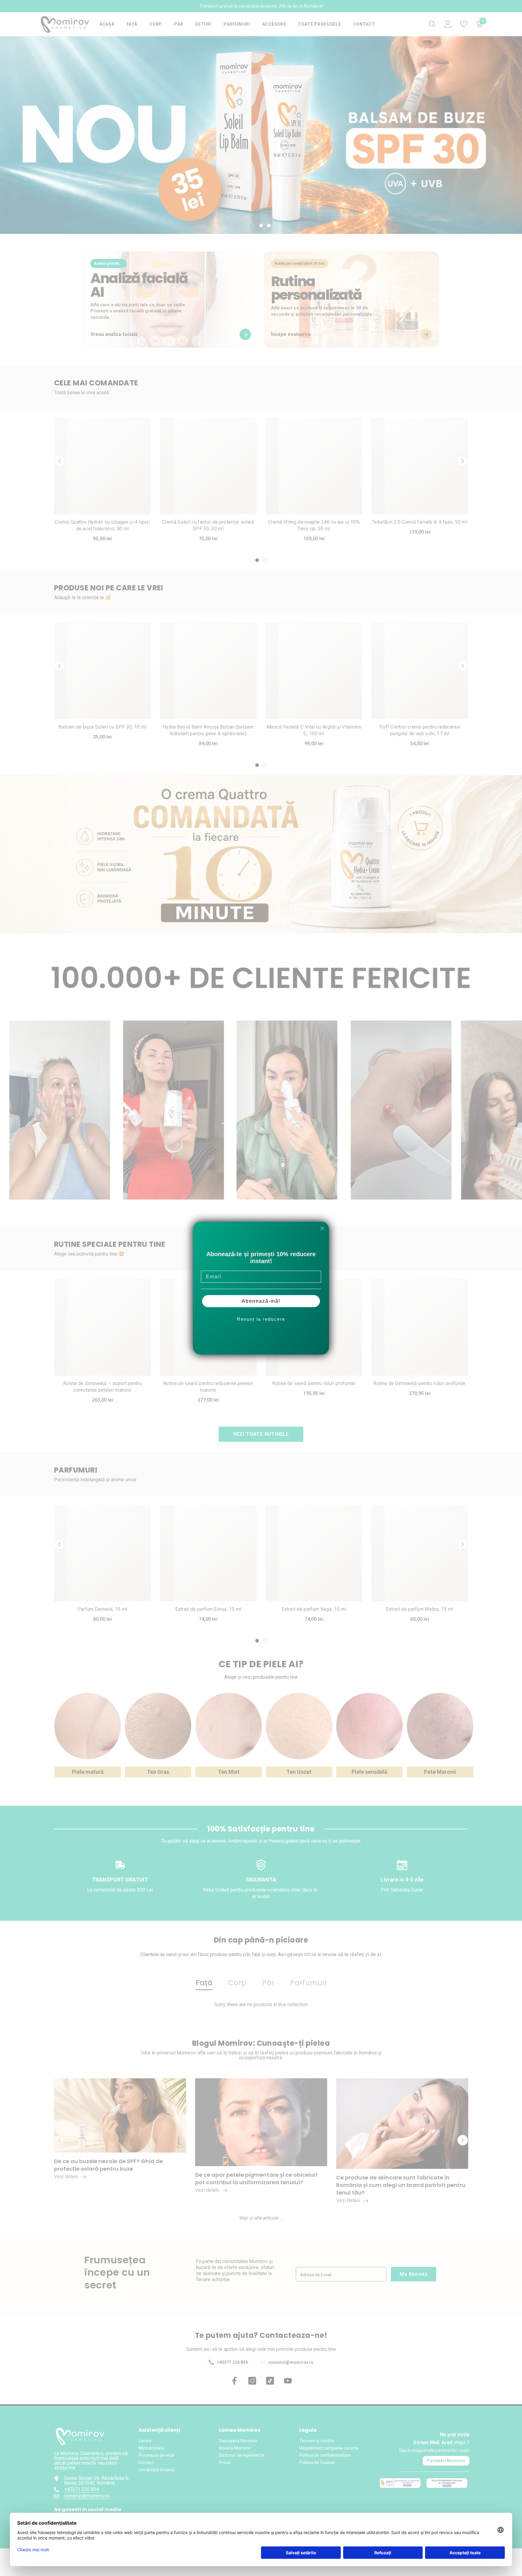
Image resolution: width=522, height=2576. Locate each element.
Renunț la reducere (261, 1319)
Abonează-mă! (261, 1301)
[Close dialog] (322, 1228)
